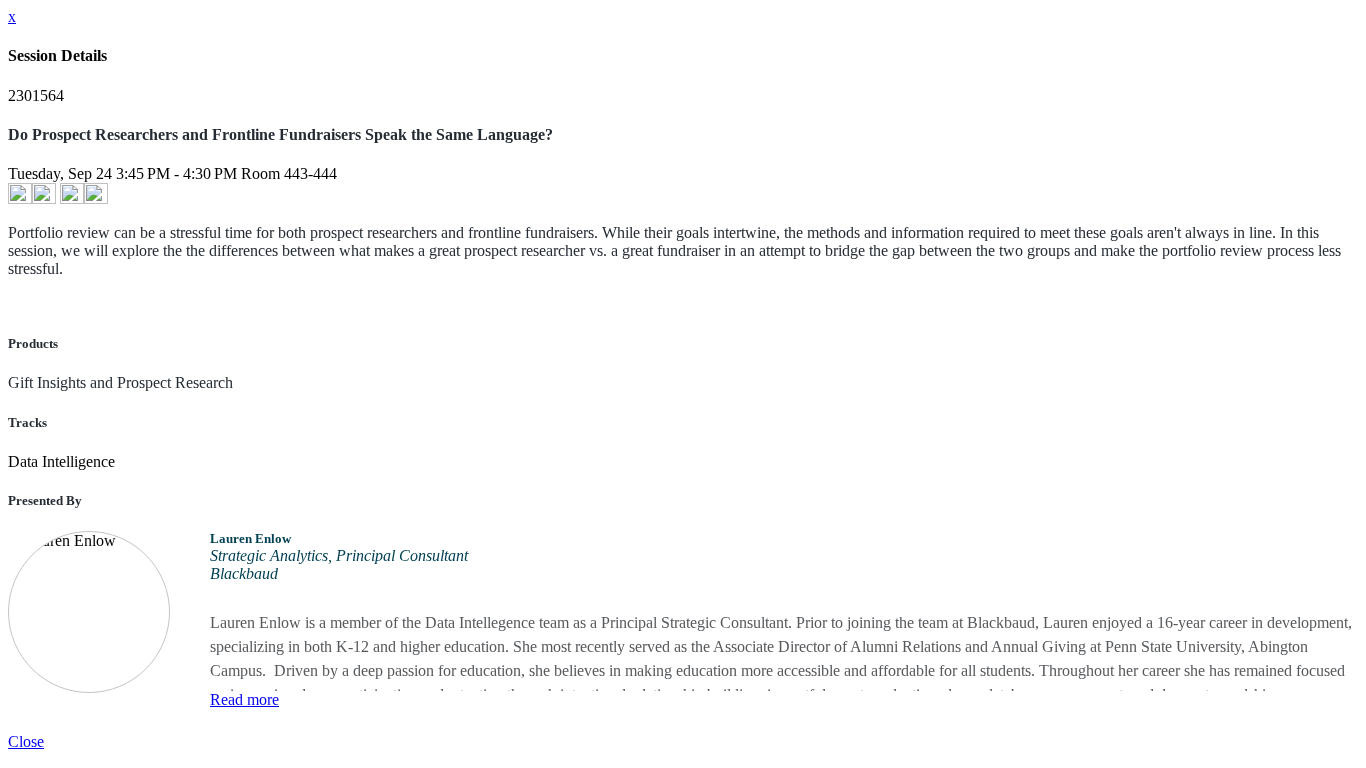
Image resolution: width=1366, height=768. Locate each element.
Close (26, 741)
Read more (244, 699)
